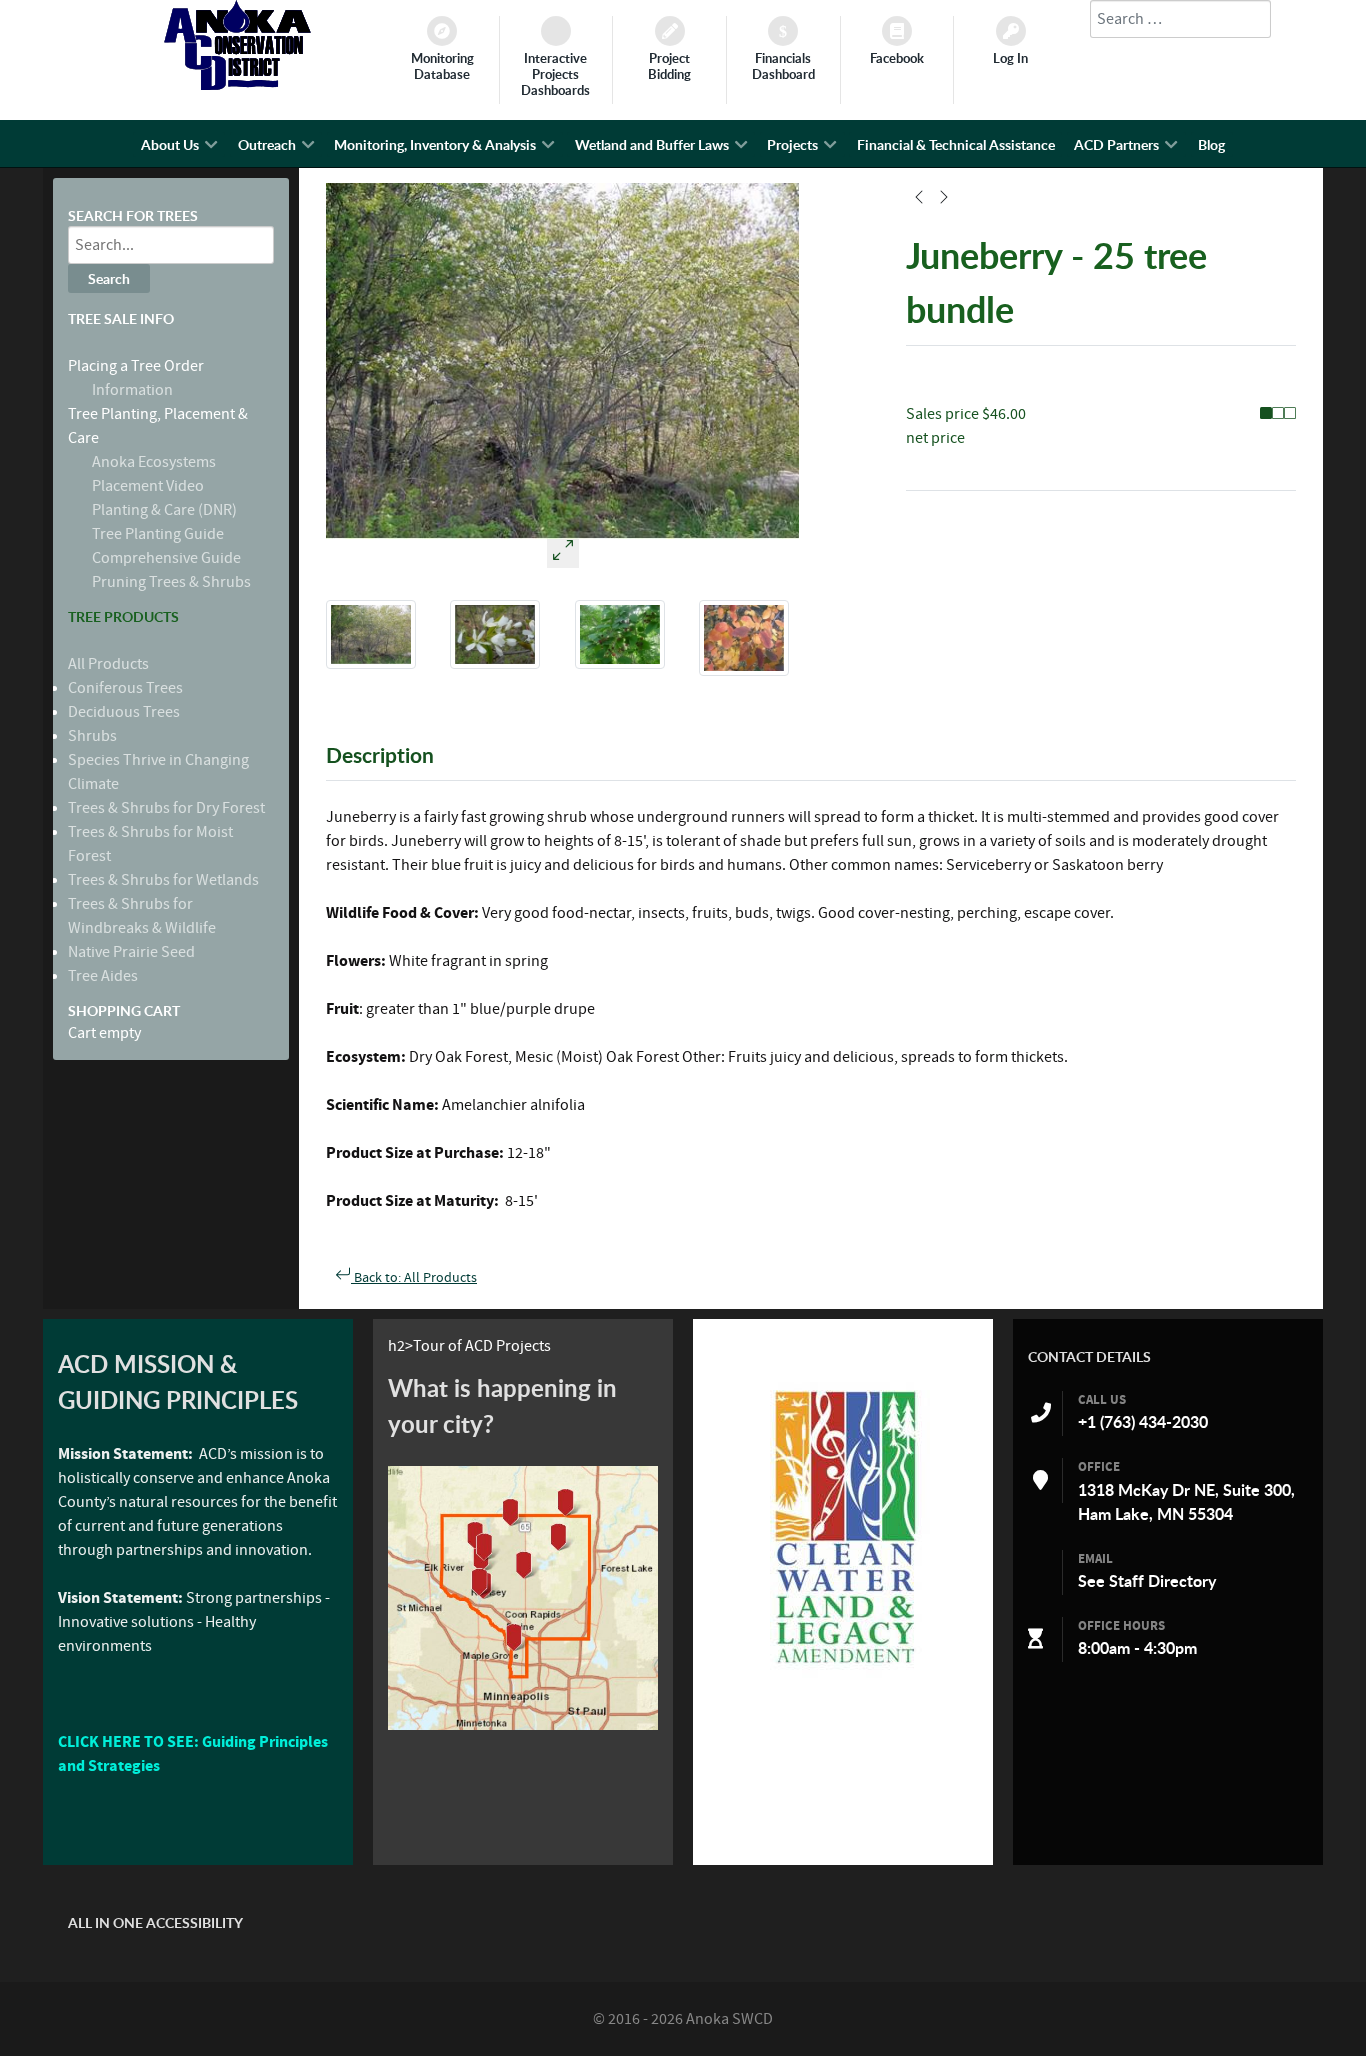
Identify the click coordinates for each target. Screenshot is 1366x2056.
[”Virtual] (523, 1598)
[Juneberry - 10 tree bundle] (919, 200)
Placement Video (148, 486)
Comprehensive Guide (166, 558)
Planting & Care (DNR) (164, 510)
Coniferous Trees (125, 688)
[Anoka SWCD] (237, 85)
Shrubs (92, 736)
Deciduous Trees (124, 712)
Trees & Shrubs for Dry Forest (166, 808)
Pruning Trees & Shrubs (171, 582)
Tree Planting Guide (158, 534)
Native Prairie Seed (131, 952)
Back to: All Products (414, 1278)
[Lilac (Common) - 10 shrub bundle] (944, 200)
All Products (108, 664)
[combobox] (1180, 19)
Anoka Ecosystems (154, 462)
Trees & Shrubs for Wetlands (163, 880)
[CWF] (843, 1526)
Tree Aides (103, 976)
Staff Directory (1162, 1581)
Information (132, 390)
